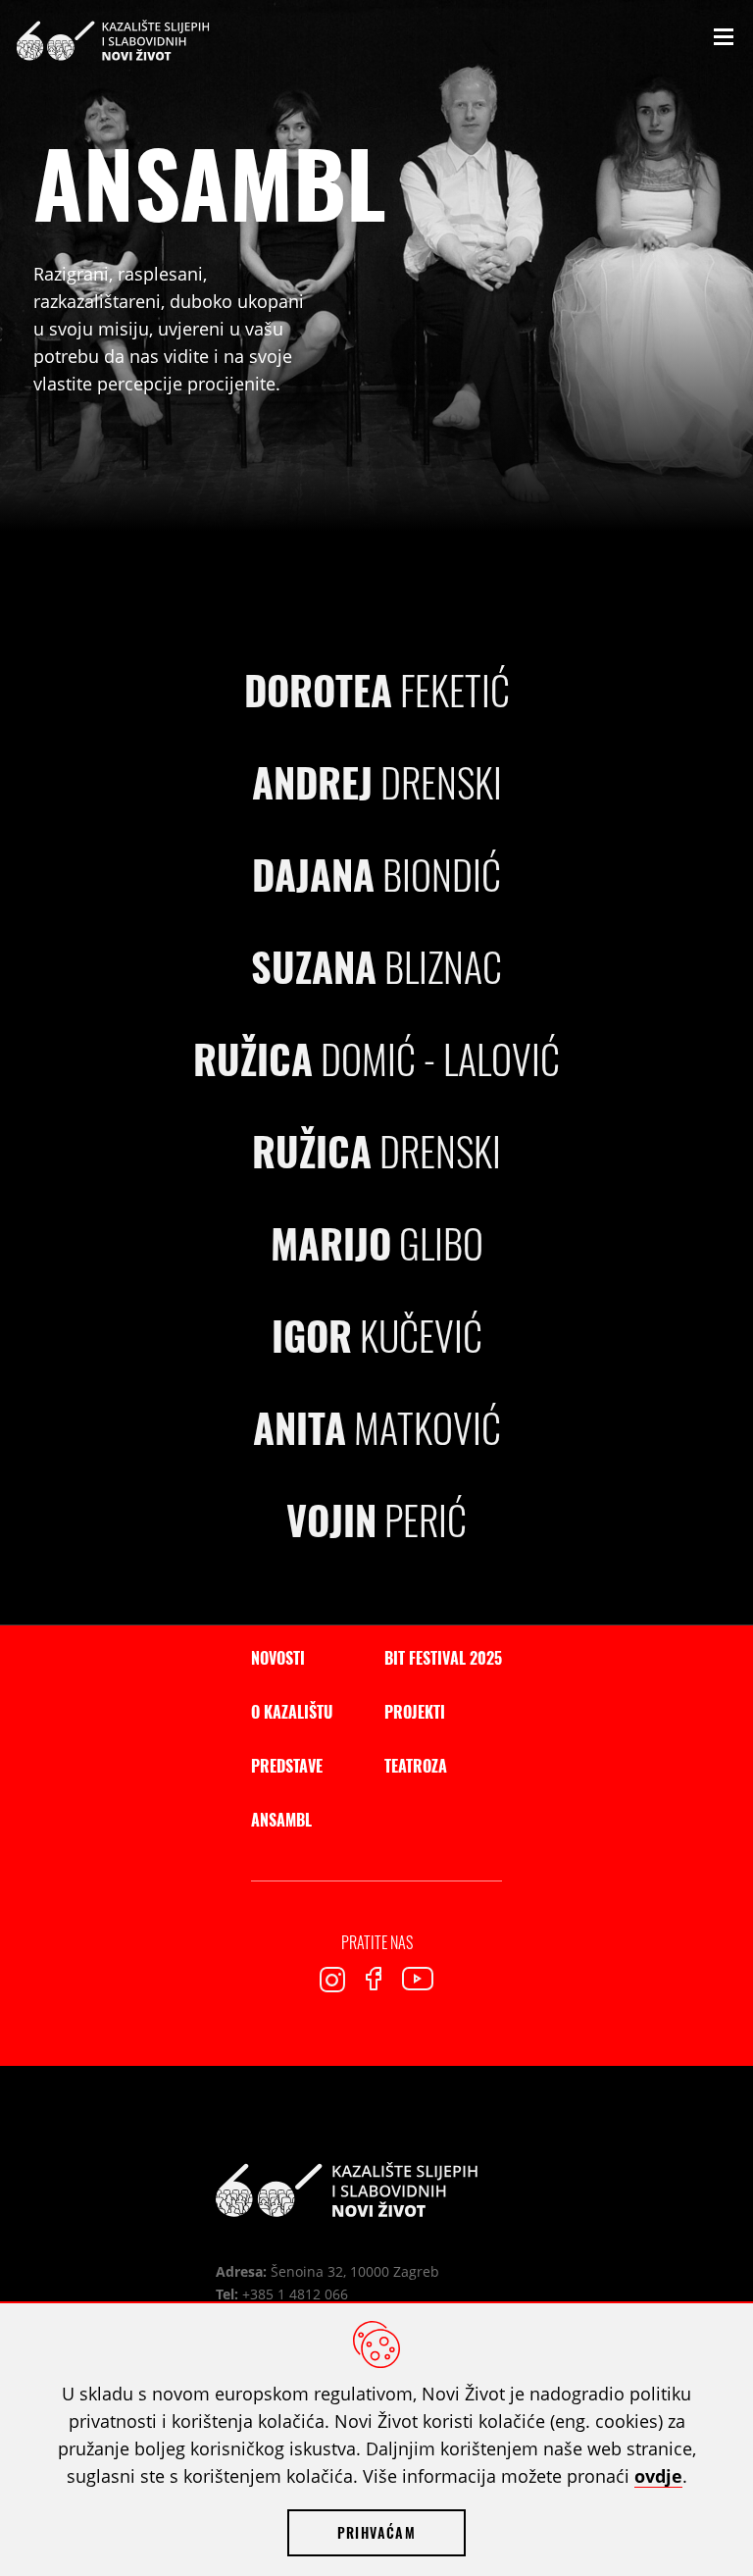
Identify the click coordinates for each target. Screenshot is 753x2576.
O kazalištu (292, 1712)
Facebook (374, 1979)
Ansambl (281, 1820)
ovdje (658, 2476)
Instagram (332, 1980)
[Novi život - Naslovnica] (347, 2190)
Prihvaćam (376, 2532)
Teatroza (416, 1766)
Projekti (415, 1712)
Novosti (278, 1658)
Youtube (418, 1979)
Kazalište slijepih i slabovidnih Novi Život (113, 40)
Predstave (287, 1766)
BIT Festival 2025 (443, 1658)
